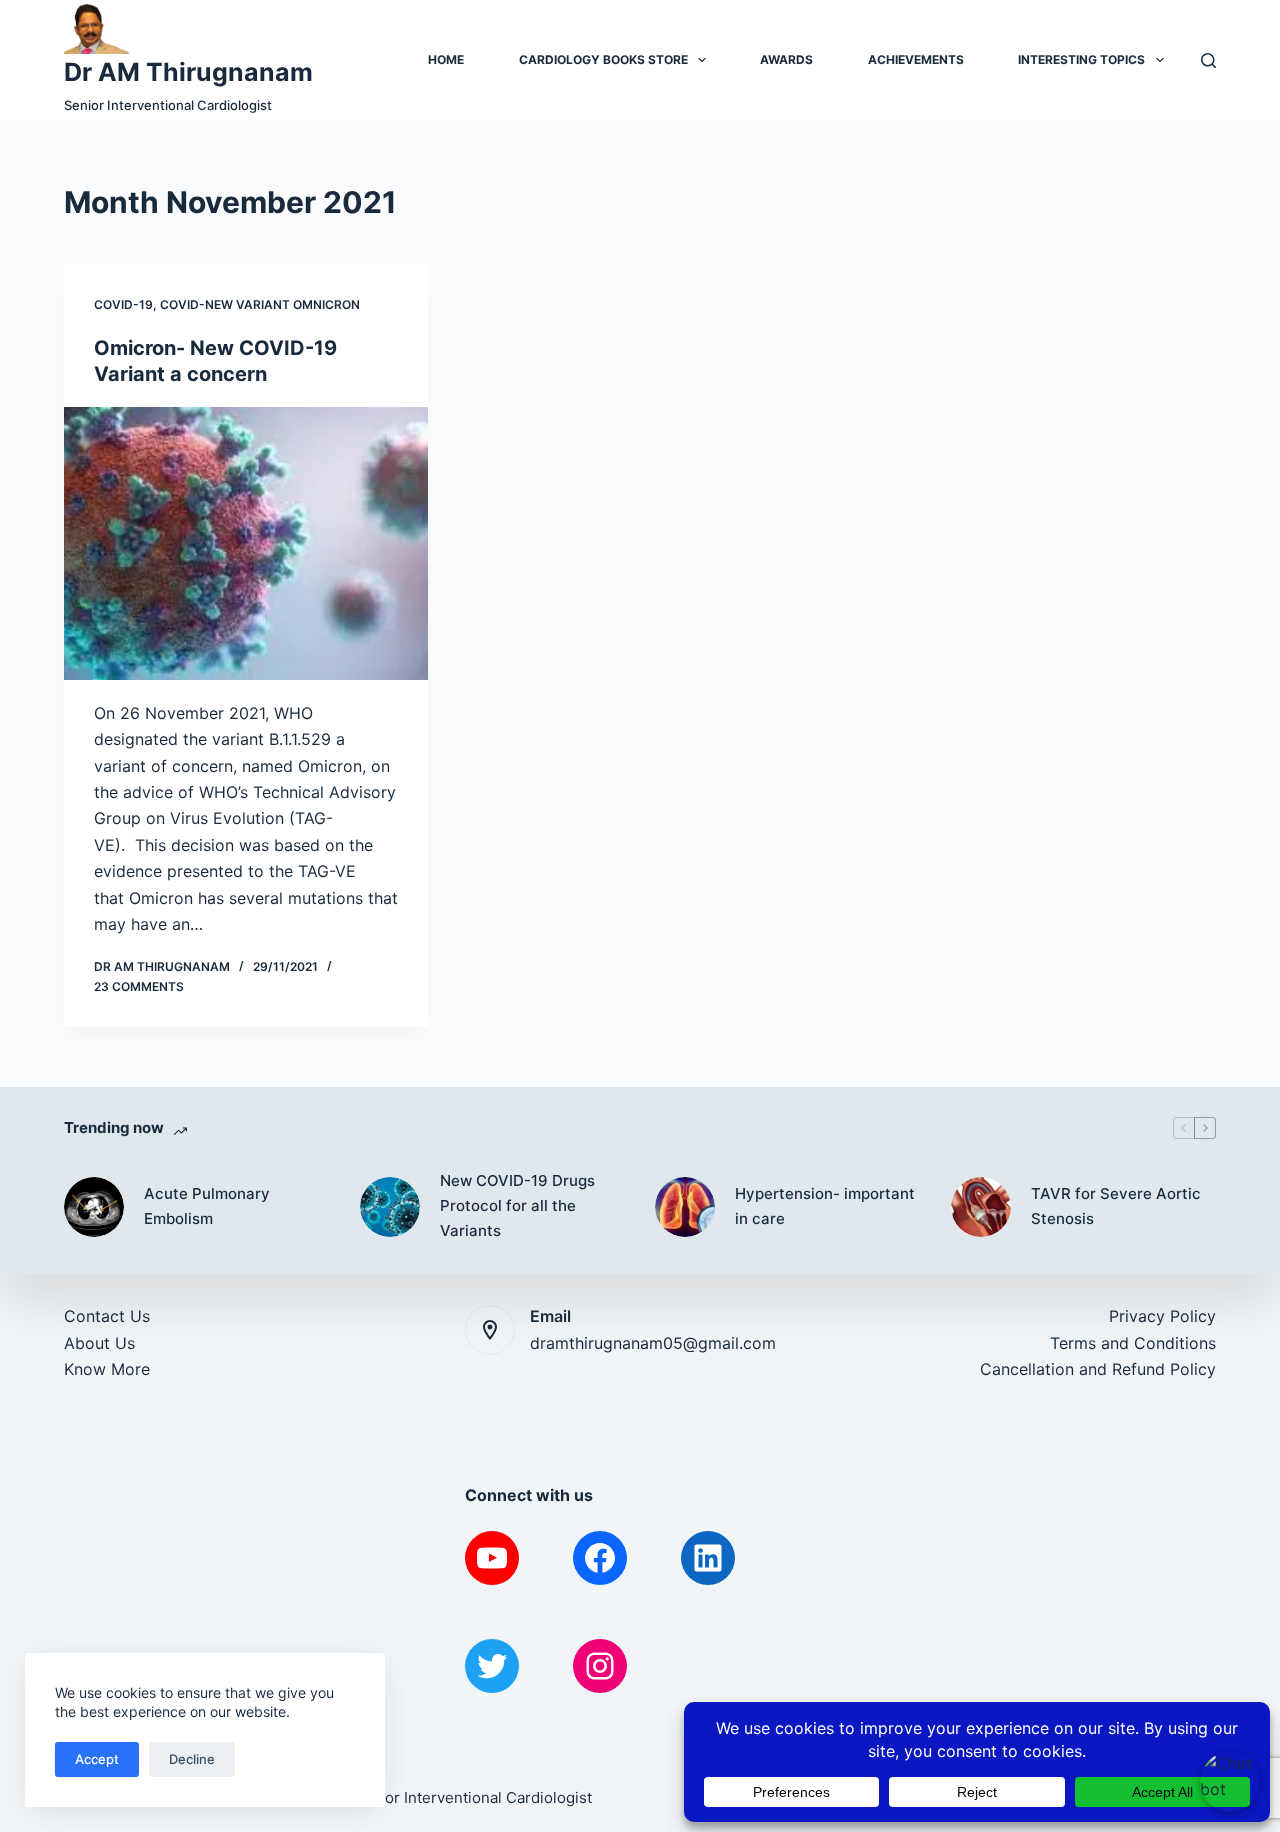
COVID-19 (123, 304)
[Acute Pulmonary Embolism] (94, 1207)
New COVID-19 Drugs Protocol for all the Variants (517, 1205)
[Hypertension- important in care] (685, 1207)
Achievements (916, 59)
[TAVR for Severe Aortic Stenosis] (981, 1207)
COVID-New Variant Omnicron (260, 304)
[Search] (1208, 60)
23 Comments (139, 986)
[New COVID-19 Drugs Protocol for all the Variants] (390, 1207)
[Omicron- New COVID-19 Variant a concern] (246, 543)
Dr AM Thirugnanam (188, 72)
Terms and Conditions (1133, 1343)
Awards (786, 59)
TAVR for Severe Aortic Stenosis (1116, 1206)
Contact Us (107, 1316)
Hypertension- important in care (825, 1206)
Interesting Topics (1081, 59)
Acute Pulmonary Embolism (207, 1206)
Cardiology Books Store (603, 59)
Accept (97, 1759)
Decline (192, 1759)
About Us (99, 1343)
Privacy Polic (1158, 1316)
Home (446, 59)
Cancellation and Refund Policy (1098, 1369)
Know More (107, 1369)
